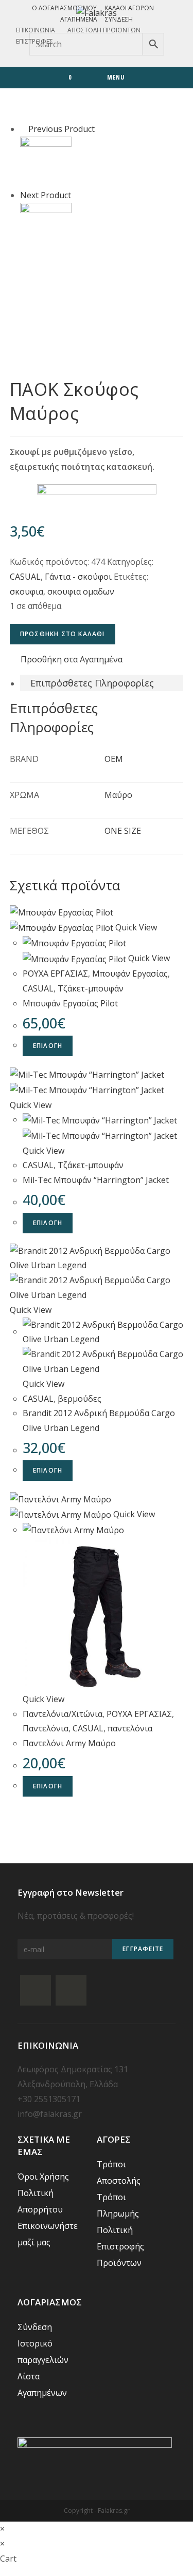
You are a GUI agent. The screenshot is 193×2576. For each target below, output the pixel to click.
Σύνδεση (119, 19)
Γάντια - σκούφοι (78, 577)
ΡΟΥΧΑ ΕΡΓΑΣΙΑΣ (55, 974)
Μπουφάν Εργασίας (130, 974)
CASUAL (25, 577)
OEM (114, 759)
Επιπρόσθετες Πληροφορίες (92, 683)
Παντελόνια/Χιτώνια (63, 1714)
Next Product (46, 195)
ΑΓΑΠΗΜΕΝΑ (79, 19)
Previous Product (62, 129)
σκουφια (27, 591)
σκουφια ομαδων (81, 591)
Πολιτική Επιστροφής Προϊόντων (120, 2246)
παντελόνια (130, 1728)
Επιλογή (48, 1046)
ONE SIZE (123, 831)
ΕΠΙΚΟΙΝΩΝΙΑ (36, 30)
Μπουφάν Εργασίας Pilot (70, 1003)
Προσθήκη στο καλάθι (63, 634)
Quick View (136, 927)
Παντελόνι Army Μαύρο (69, 1743)
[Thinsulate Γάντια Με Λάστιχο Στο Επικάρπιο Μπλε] (46, 227)
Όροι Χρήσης (43, 2177)
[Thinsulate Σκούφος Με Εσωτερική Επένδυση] (46, 161)
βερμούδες (80, 1399)
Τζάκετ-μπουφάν (91, 988)
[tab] (102, 683)
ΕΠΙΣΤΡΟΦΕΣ (34, 41)
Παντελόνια (46, 1728)
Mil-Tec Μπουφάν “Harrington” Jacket (96, 1180)
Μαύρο (118, 795)
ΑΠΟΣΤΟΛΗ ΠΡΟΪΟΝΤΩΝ (104, 30)
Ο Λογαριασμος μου (64, 8)
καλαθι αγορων (129, 8)
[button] (66, 660)
